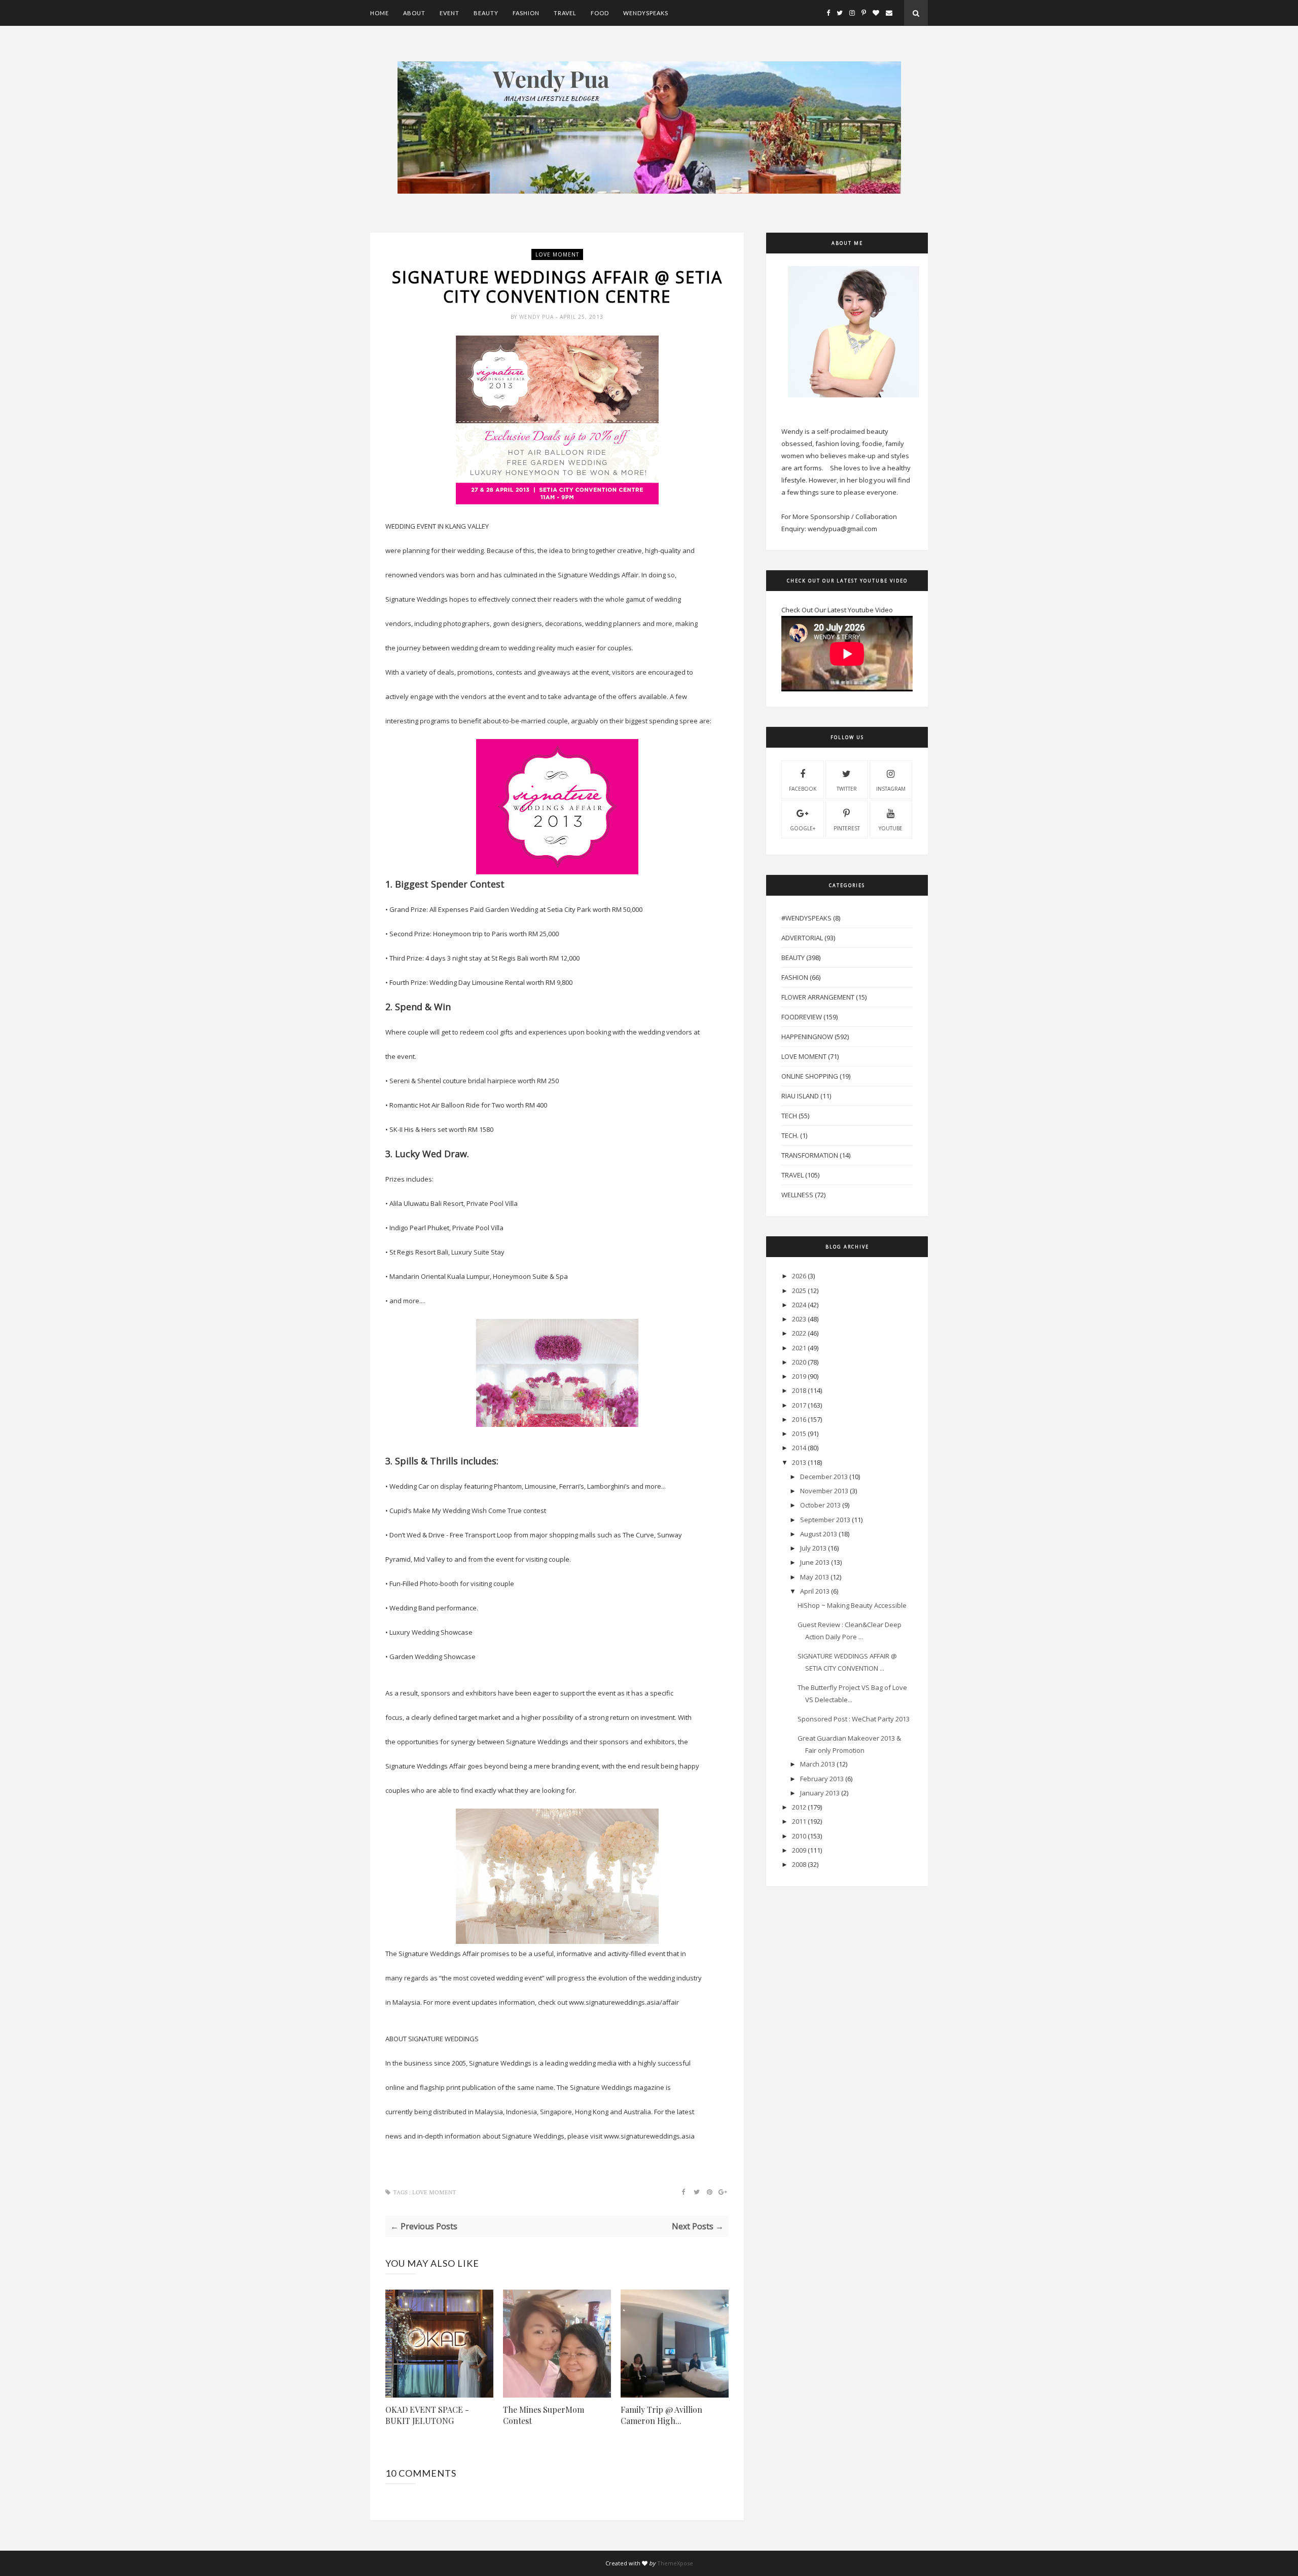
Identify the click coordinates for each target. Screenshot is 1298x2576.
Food (600, 13)
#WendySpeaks (806, 918)
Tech (789, 1116)
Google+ (803, 828)
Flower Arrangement (818, 997)
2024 (799, 1305)
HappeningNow (807, 1037)
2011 (799, 1821)
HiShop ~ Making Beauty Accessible (852, 1605)
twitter (847, 789)
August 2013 (819, 1534)
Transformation (810, 1155)
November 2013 (824, 1491)
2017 (799, 1405)
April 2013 (815, 1591)
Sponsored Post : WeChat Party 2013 (854, 1719)
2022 (799, 1333)
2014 (799, 1448)
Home (380, 13)
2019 (799, 1376)
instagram (891, 789)
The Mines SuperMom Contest (544, 2415)
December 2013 (824, 1477)
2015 (799, 1433)
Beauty (486, 13)
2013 (799, 1462)
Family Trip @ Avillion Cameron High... (661, 2415)
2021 (799, 1348)
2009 (799, 1850)
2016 (799, 1419)
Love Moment (557, 254)
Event (449, 13)
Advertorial (802, 938)
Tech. (790, 1135)
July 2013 (813, 1548)
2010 (799, 1836)
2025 (799, 1291)
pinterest (847, 828)
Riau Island (800, 1096)
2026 (799, 1276)
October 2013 (820, 1505)
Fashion (526, 13)
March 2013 (818, 1764)
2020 (799, 1362)
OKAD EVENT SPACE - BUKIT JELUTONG (427, 2415)
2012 (799, 1807)
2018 (799, 1390)
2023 (799, 1319)
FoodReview (802, 1017)
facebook (803, 789)
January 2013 (820, 1793)
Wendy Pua (537, 317)
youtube (891, 828)
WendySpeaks (646, 13)
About (414, 13)
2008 (799, 1864)
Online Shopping (810, 1076)
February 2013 (822, 1779)
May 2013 (815, 1577)
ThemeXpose (675, 2563)
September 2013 (825, 1520)
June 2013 (815, 1562)
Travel (565, 13)
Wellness (797, 1195)
